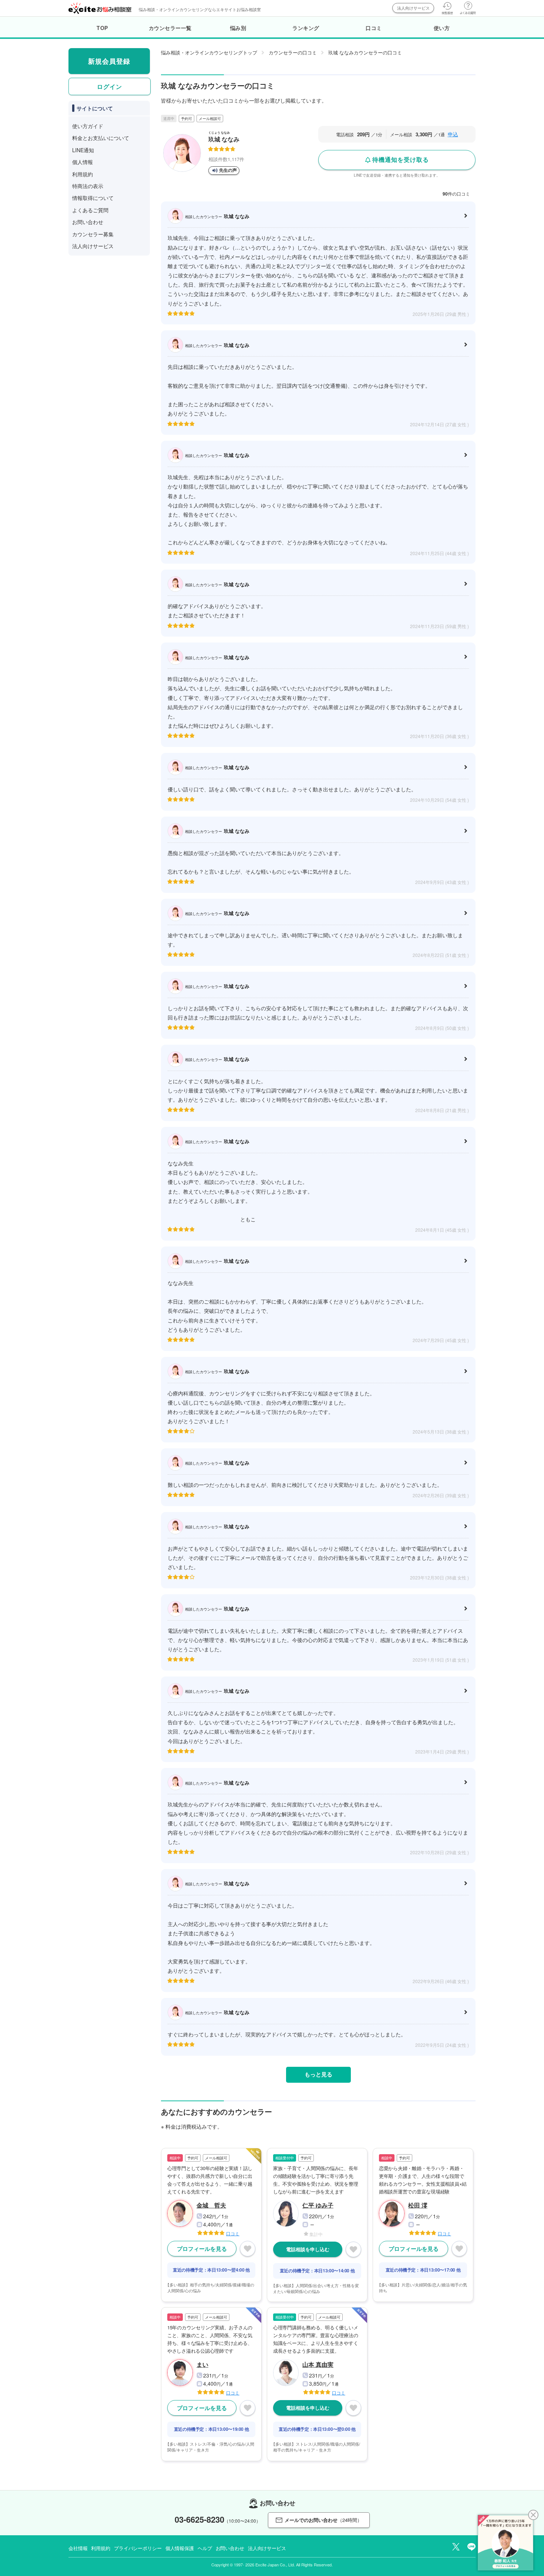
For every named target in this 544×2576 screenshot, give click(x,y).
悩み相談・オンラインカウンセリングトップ (209, 52)
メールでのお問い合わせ (323, 2520)
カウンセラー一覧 (170, 28)
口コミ (374, 28)
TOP (102, 28)
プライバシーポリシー (138, 2548)
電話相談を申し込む (308, 2249)
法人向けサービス (413, 8)
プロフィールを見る (202, 2249)
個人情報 (83, 162)
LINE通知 (83, 150)
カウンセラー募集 (93, 234)
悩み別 (238, 28)
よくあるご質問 (90, 210)
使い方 (442, 28)
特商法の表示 (88, 186)
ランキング (306, 28)
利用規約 (83, 174)
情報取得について (93, 198)
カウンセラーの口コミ (293, 52)
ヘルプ (205, 2548)
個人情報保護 (180, 2548)
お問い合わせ (88, 222)
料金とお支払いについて (101, 138)
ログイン (110, 86)
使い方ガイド (88, 126)
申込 (453, 134)
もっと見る (318, 2074)
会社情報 (78, 2548)
